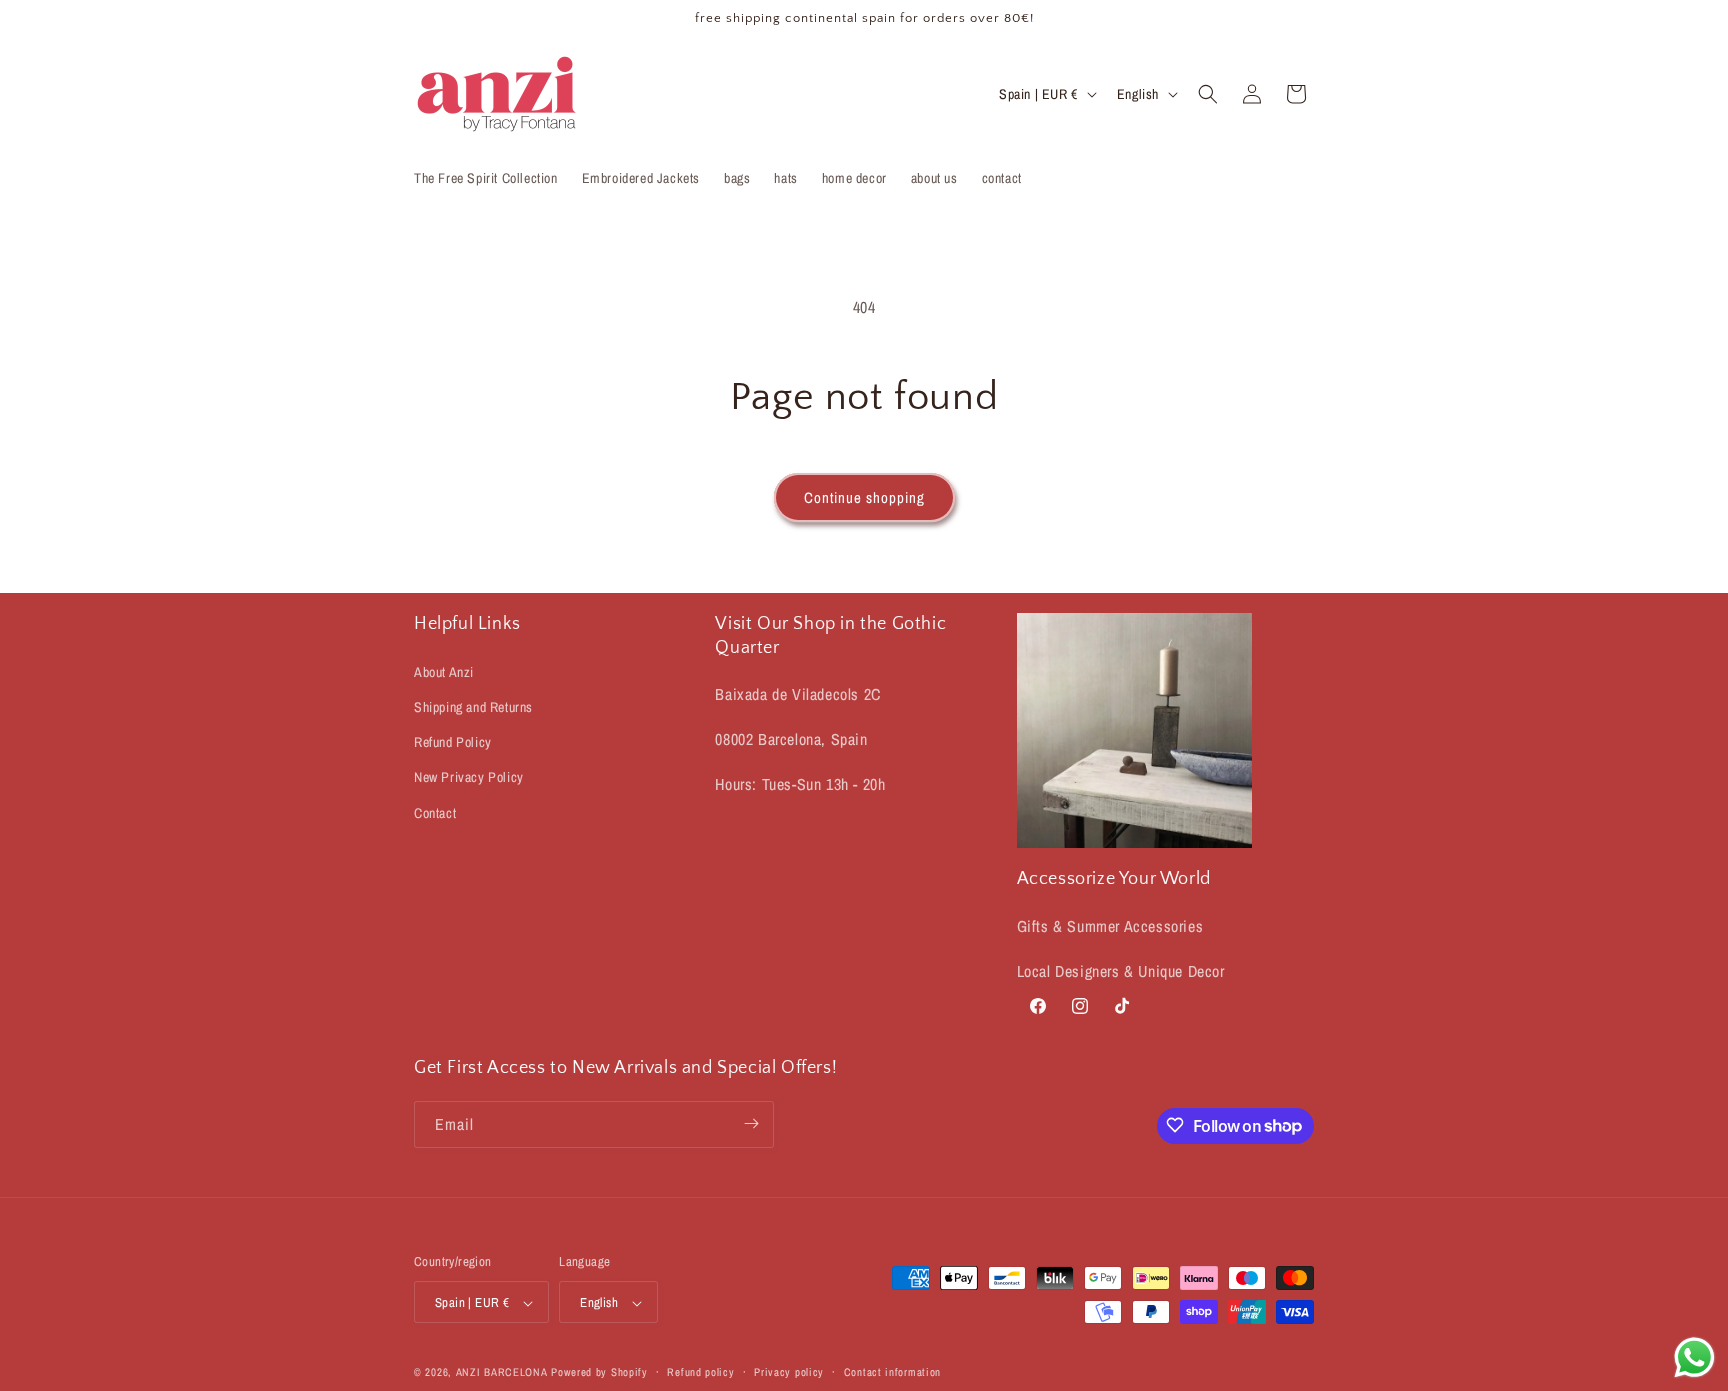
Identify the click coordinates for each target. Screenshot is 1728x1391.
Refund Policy (453, 742)
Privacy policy (789, 1372)
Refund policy (700, 1372)
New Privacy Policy (469, 777)
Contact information (892, 1372)
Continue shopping (864, 497)
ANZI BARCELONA (502, 1373)
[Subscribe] (751, 1123)
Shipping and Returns (473, 706)
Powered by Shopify (599, 1373)
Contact (435, 812)
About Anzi (444, 671)
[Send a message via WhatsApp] (1694, 1357)
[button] (1208, 94)
